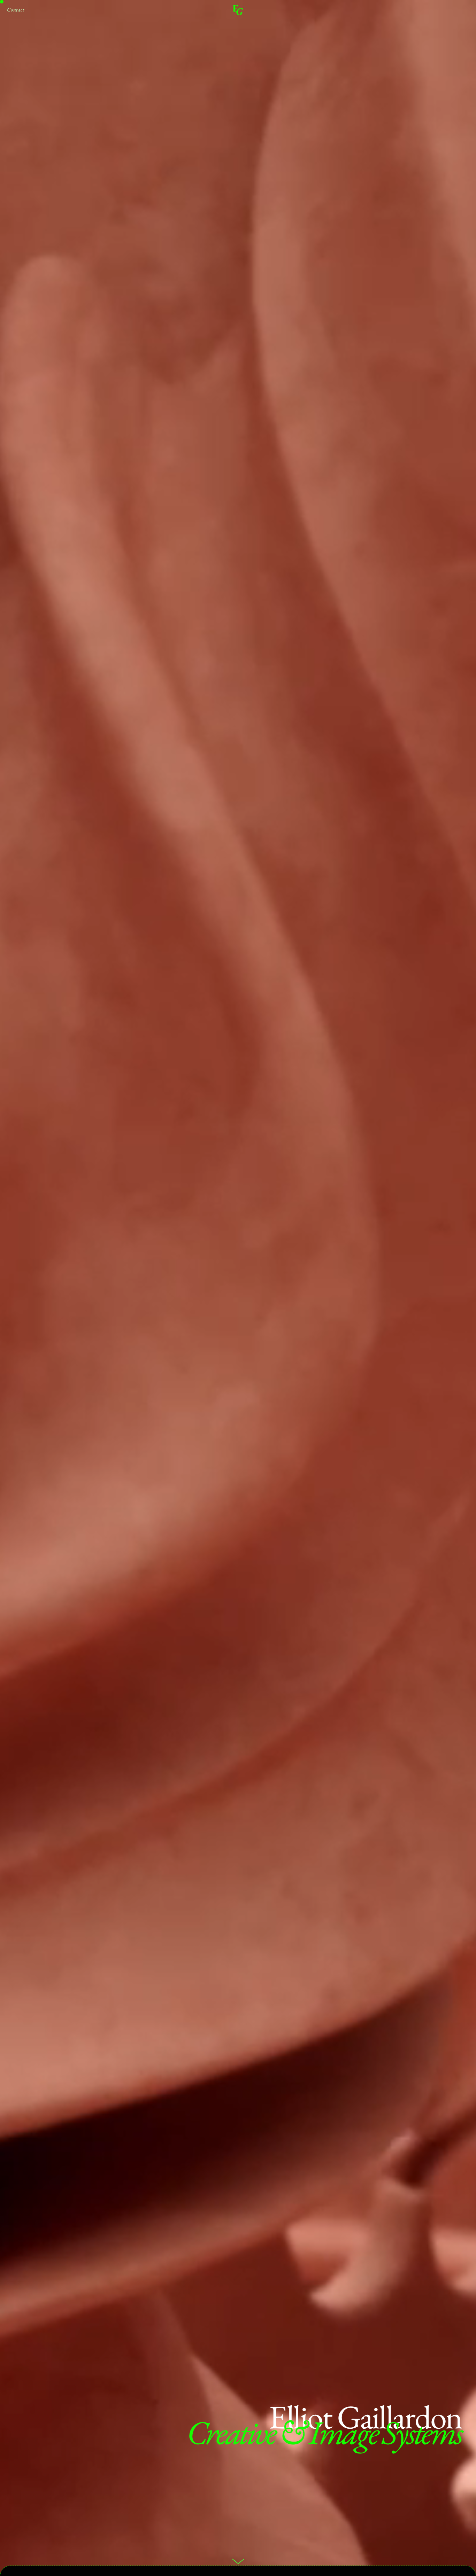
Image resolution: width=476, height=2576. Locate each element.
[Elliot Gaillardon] (238, 10)
